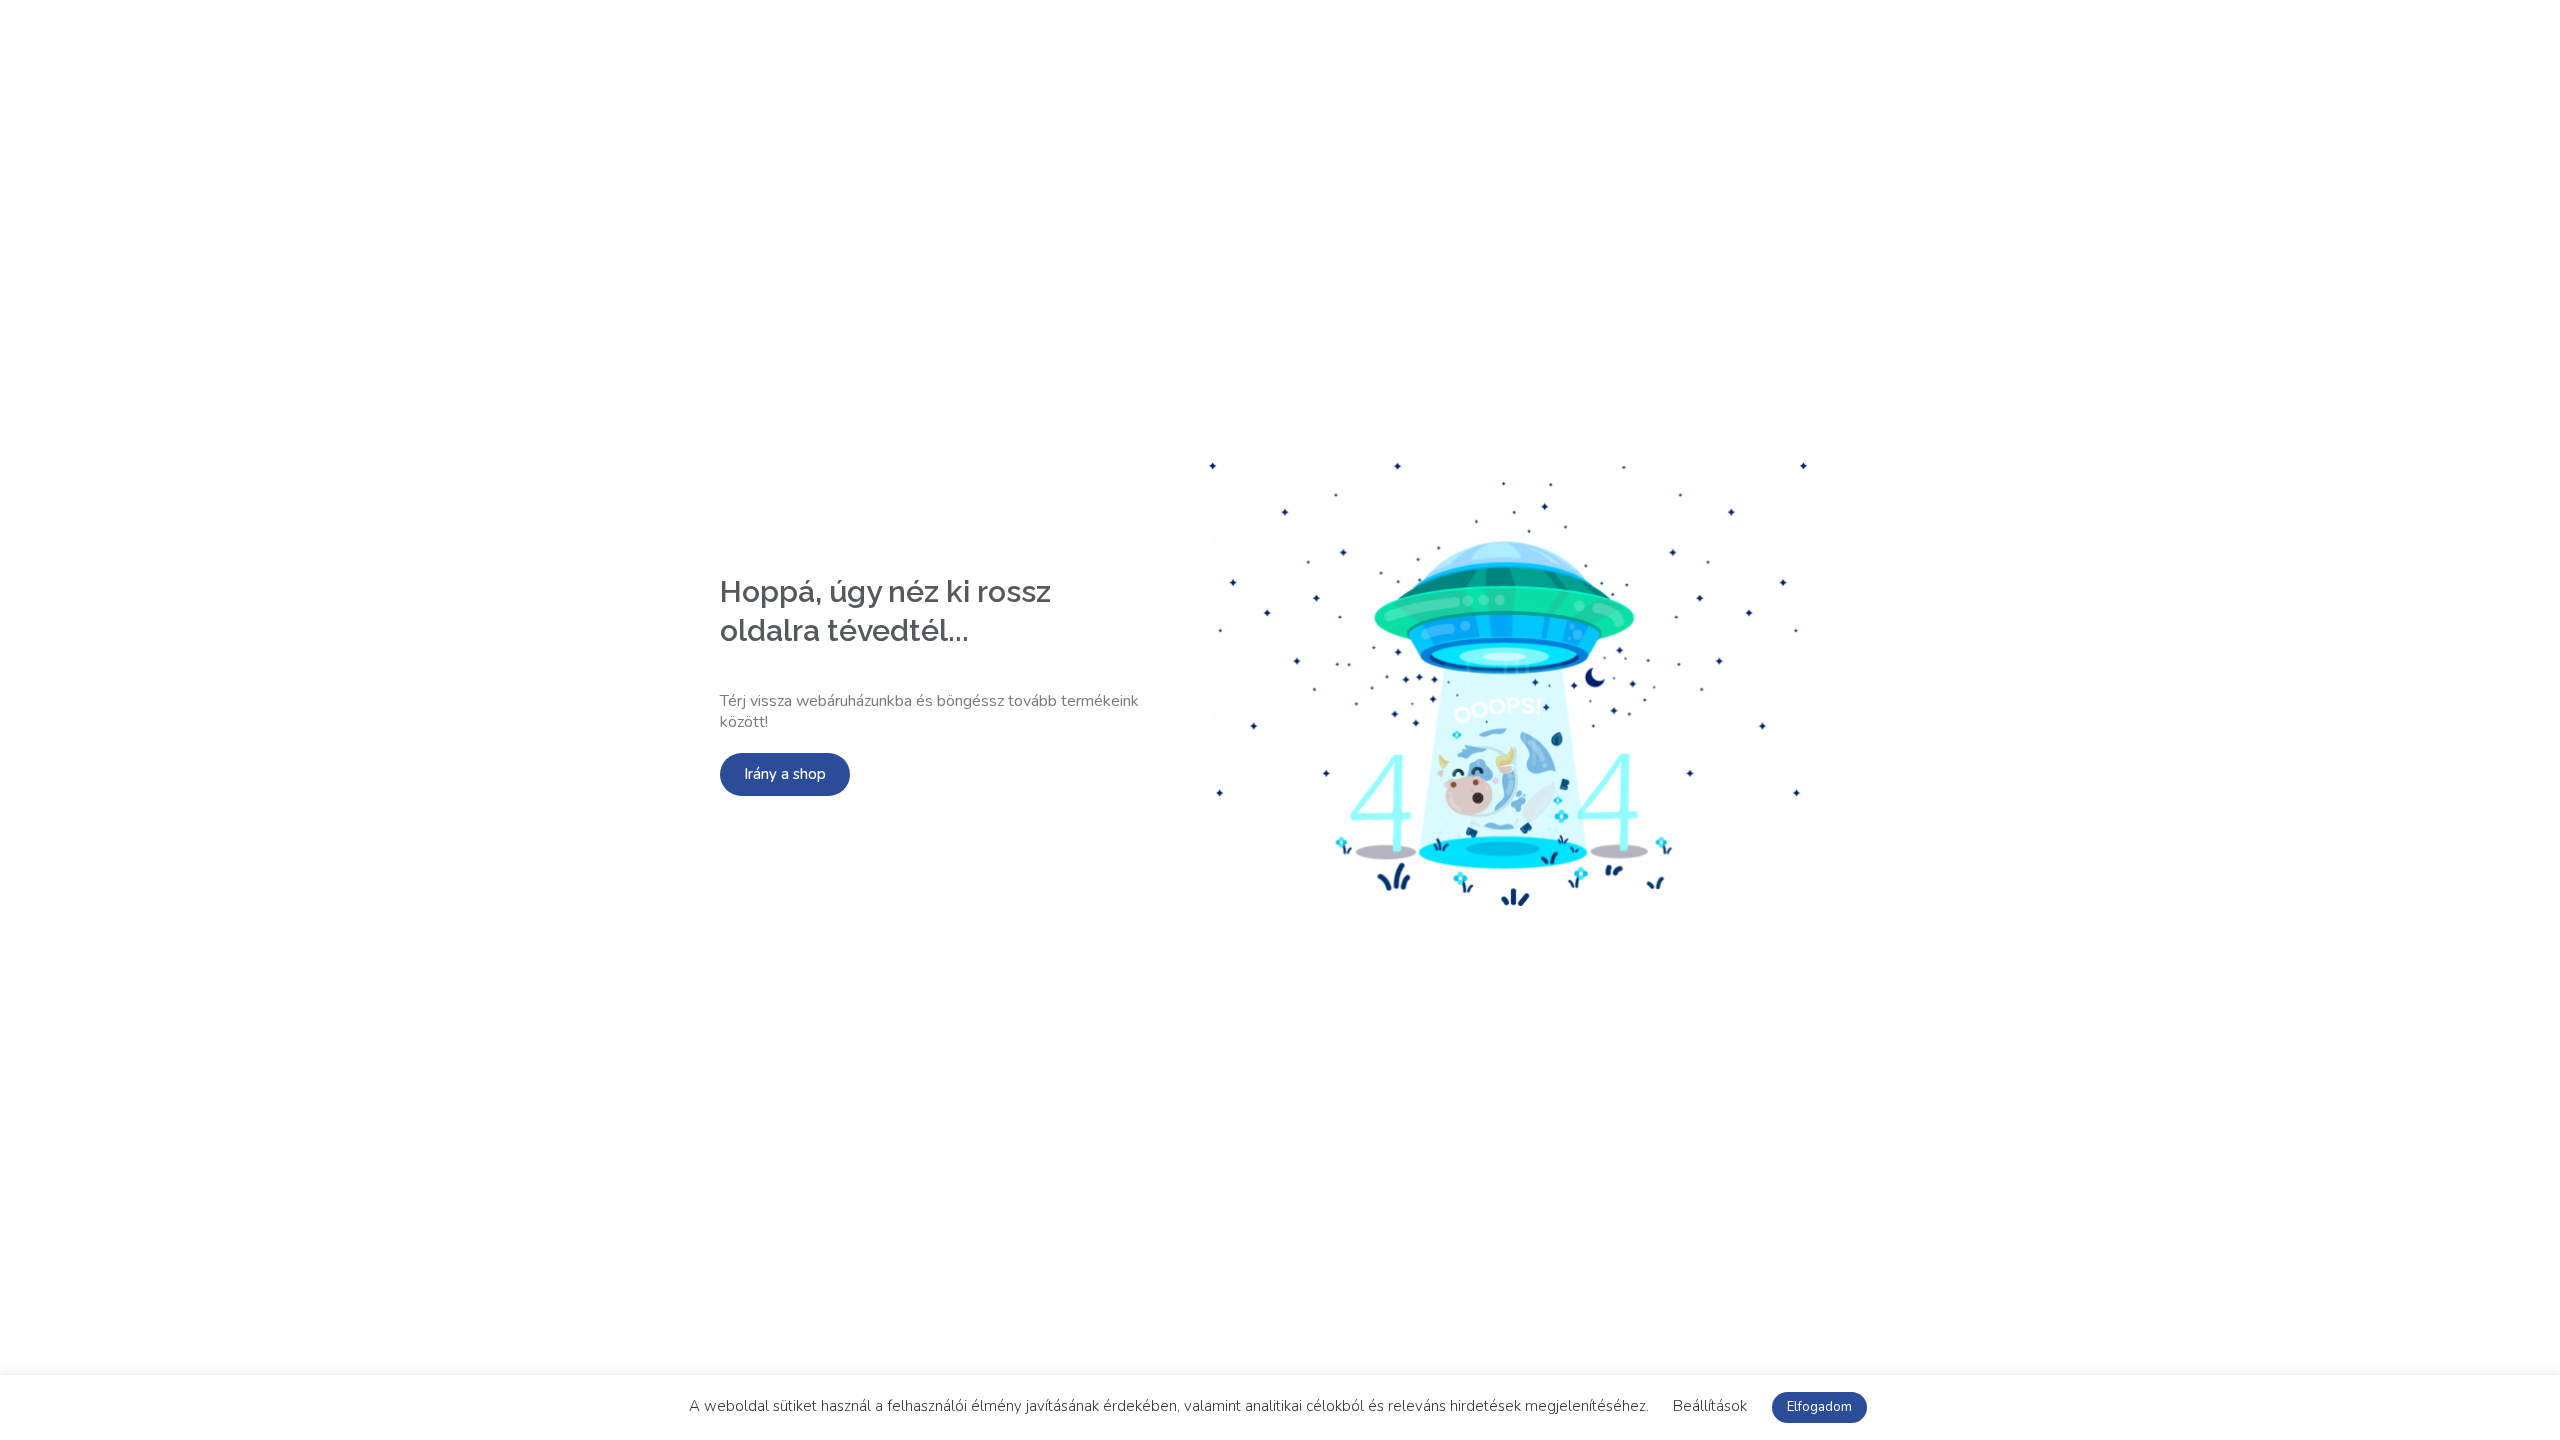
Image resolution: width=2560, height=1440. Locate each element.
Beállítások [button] (1710, 1406)
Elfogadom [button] (1819, 1407)
